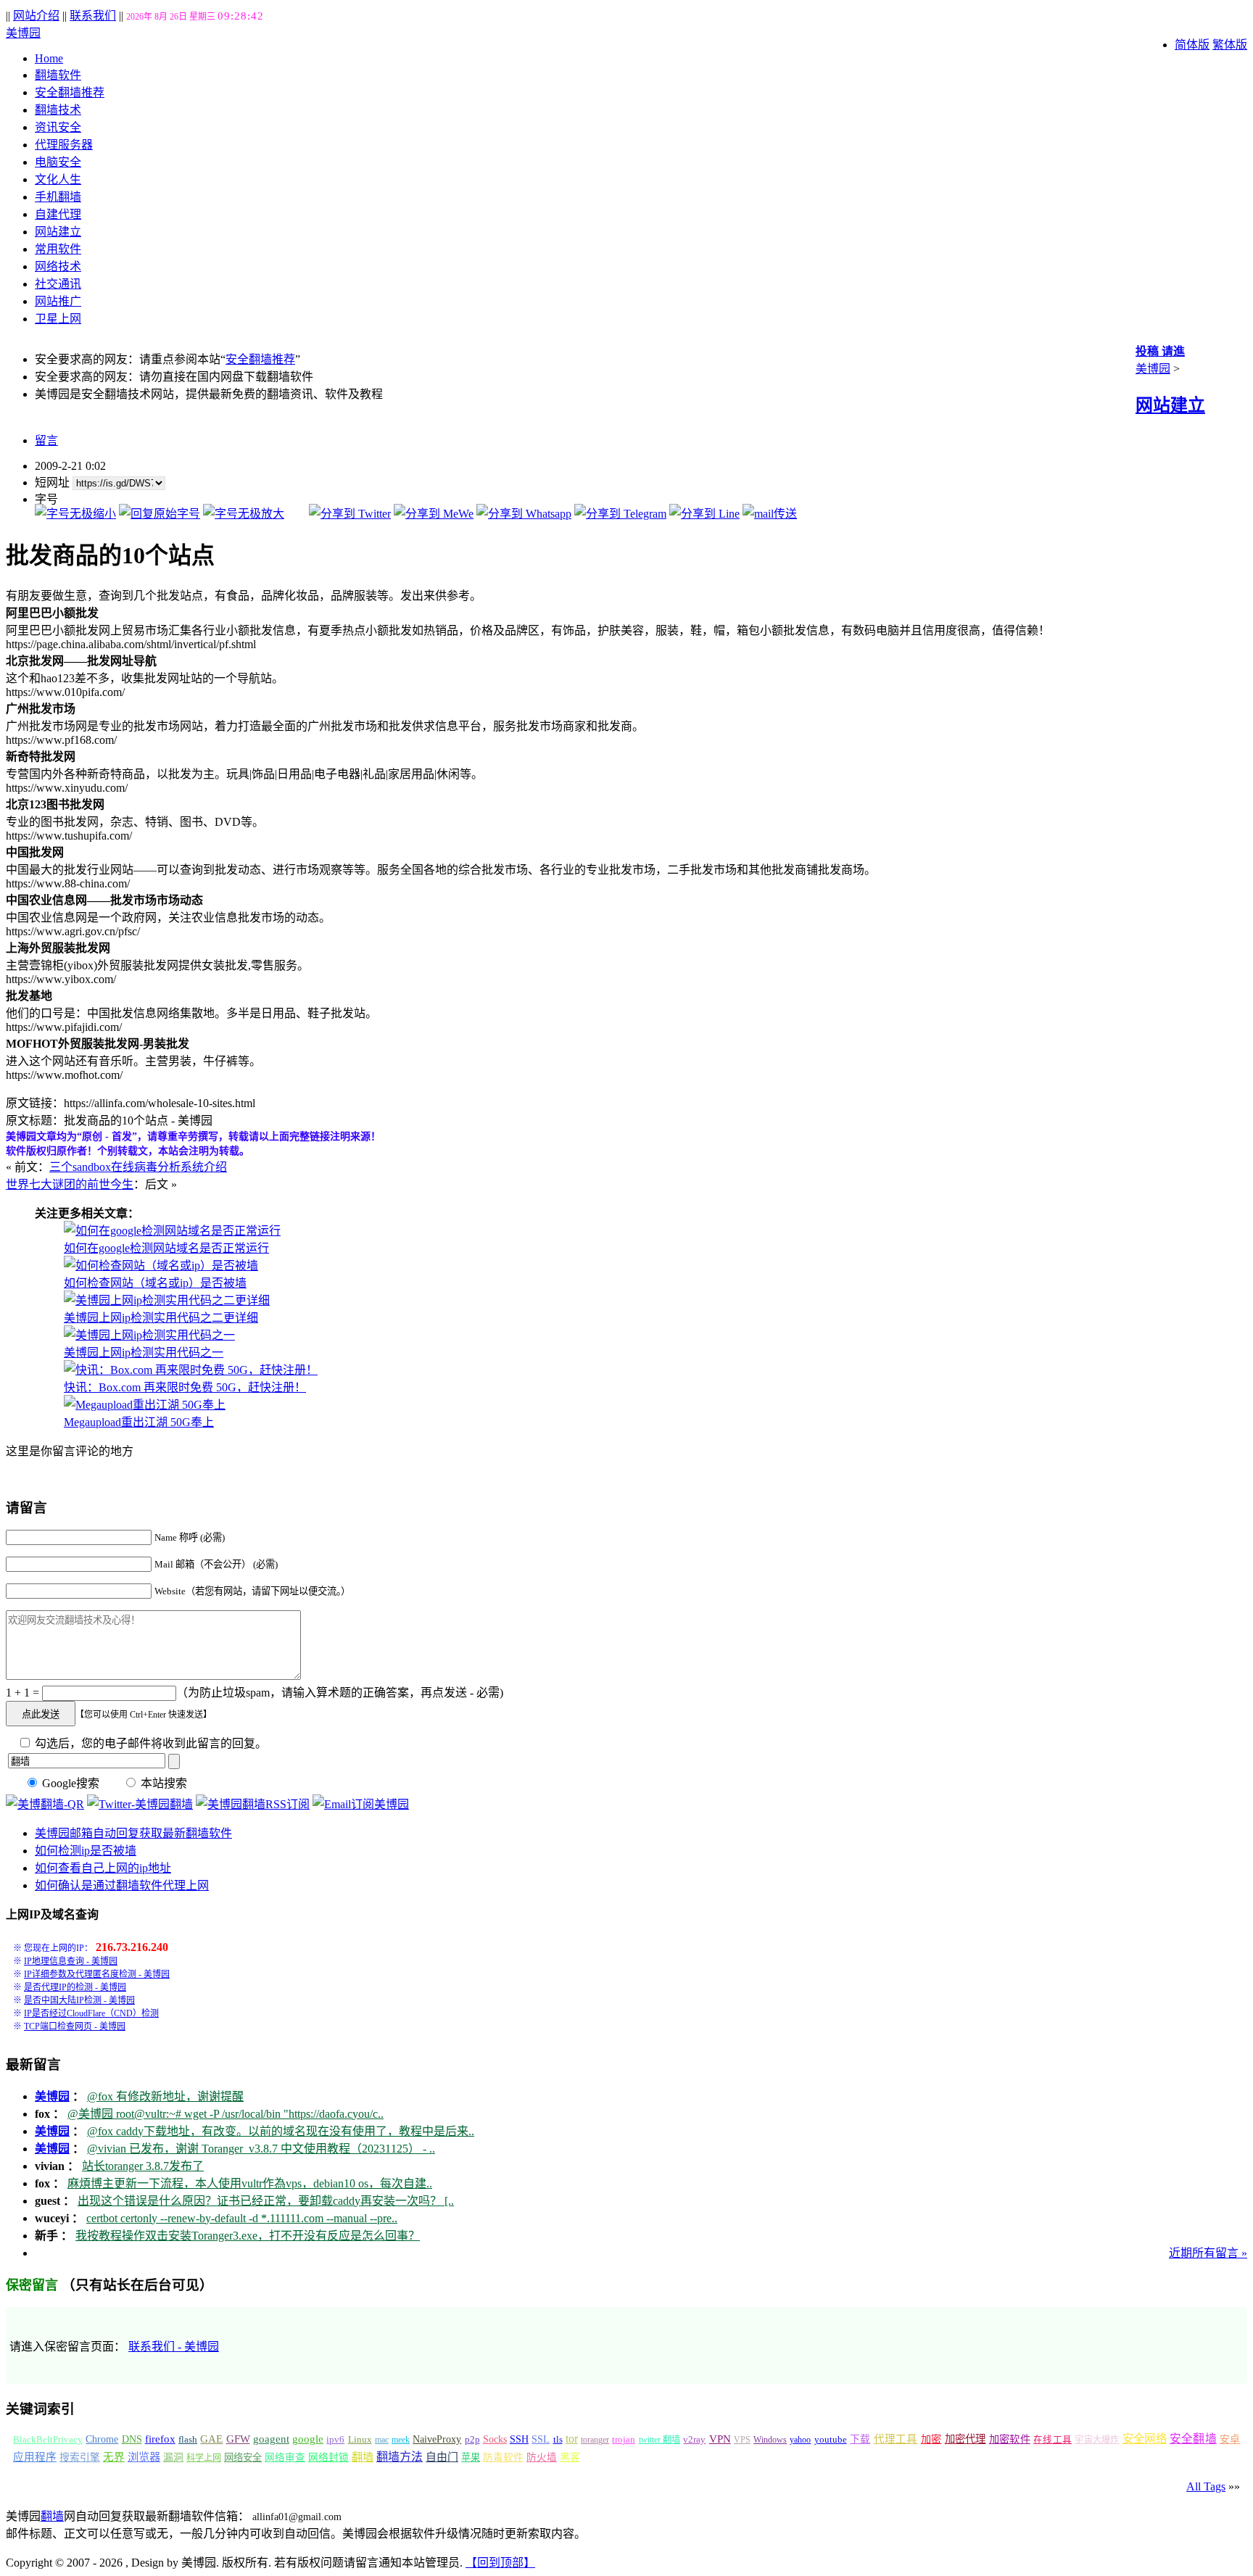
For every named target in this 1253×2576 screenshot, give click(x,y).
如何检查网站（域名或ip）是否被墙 (155, 1283)
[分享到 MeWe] (434, 514)
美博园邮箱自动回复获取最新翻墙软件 (133, 1833)
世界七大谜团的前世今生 (70, 1184)
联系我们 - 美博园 (174, 2347)
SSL (541, 2439)
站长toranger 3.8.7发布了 (143, 2166)
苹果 (471, 2457)
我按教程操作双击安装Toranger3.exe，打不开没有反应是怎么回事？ (248, 2236)
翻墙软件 (58, 75)
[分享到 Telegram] (620, 514)
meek (401, 2440)
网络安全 (243, 2457)
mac (382, 2440)
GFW (238, 2439)
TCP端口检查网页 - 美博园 (75, 2026)
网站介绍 (36, 16)
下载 (860, 2439)
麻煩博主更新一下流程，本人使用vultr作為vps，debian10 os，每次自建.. (250, 2183)
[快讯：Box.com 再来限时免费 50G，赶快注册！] (191, 1370)
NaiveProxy (437, 2439)
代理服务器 (64, 145)
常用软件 (58, 249)
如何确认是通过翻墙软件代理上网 (122, 1885)
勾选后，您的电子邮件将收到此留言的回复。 (149, 1743)
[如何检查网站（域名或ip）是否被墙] (161, 1266)
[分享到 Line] (704, 514)
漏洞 (173, 2457)
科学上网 (204, 2458)
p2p (472, 2439)
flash (188, 2439)
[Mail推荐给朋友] (770, 514)
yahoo (800, 2440)
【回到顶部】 (500, 2563)
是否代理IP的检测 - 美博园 (75, 1987)
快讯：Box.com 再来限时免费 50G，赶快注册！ (185, 1387)
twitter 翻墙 (660, 2440)
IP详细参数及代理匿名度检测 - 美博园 (97, 1974)
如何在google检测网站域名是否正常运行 (166, 1248)
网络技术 (58, 266)
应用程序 (35, 2457)
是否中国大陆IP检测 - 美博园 (79, 2000)
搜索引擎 (80, 2457)
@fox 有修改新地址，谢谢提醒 (165, 2096)
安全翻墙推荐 (70, 92)
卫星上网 (58, 319)
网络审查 (285, 2457)
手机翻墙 (58, 197)
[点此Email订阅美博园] (361, 1804)
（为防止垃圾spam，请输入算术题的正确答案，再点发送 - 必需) (340, 1693)
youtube (831, 2440)
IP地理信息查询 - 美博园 (71, 1961)
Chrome (102, 2439)
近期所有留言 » (1208, 2253)
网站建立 (58, 232)
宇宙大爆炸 (1097, 2440)
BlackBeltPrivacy (48, 2439)
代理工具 (896, 2439)
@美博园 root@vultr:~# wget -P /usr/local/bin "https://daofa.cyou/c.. (226, 2114)
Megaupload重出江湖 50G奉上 (139, 1422)
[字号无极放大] (244, 514)
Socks (495, 2439)
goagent (271, 2439)
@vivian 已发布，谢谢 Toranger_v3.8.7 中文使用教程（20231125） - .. (261, 2149)
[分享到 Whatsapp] (524, 514)
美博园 (23, 33)
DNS (132, 2439)
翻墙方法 (400, 2457)
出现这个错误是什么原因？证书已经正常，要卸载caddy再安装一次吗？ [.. (266, 2201)
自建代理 (58, 214)
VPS (742, 2440)
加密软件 (1010, 2439)
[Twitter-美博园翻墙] (140, 1804)
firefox (160, 2439)
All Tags (1206, 2486)
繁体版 (1230, 45)
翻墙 (363, 2457)
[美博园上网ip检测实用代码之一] (149, 1335)
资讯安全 (58, 127)
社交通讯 (58, 284)
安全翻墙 (1193, 2439)
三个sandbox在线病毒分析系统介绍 (138, 1167)
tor (572, 2439)
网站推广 (58, 301)
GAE (211, 2439)
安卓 (1230, 2439)
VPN (720, 2439)
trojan (624, 2440)
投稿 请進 (1160, 351)
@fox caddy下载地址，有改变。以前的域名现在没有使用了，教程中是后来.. (281, 2131)
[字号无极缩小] (75, 514)
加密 (931, 2439)
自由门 (442, 2457)
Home (49, 58)
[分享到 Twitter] (350, 514)
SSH (519, 2439)
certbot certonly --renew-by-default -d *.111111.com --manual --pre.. (242, 2218)
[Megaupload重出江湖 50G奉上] (145, 1405)
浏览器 (144, 2457)
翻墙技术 (58, 110)
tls (558, 2440)
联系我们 (93, 16)
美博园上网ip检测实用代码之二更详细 (161, 1318)
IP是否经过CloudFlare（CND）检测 (91, 2013)
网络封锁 (328, 2457)
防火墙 (542, 2457)
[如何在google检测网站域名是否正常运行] (172, 1231)
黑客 (570, 2457)
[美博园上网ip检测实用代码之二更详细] (167, 1300)
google (308, 2439)
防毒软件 (503, 2457)
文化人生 (58, 179)
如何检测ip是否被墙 (86, 1851)
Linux (360, 2440)
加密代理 (965, 2439)
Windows (770, 2440)
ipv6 (335, 2440)
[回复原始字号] (160, 514)
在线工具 (1053, 2440)
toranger (595, 2440)
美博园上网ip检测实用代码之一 (144, 1353)
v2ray (694, 2439)
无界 (114, 2457)
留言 (46, 440)
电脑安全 (58, 162)
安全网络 (1145, 2439)
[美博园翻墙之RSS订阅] (253, 1804)
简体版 (1192, 45)
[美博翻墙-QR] (45, 1804)
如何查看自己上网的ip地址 (103, 1868)
